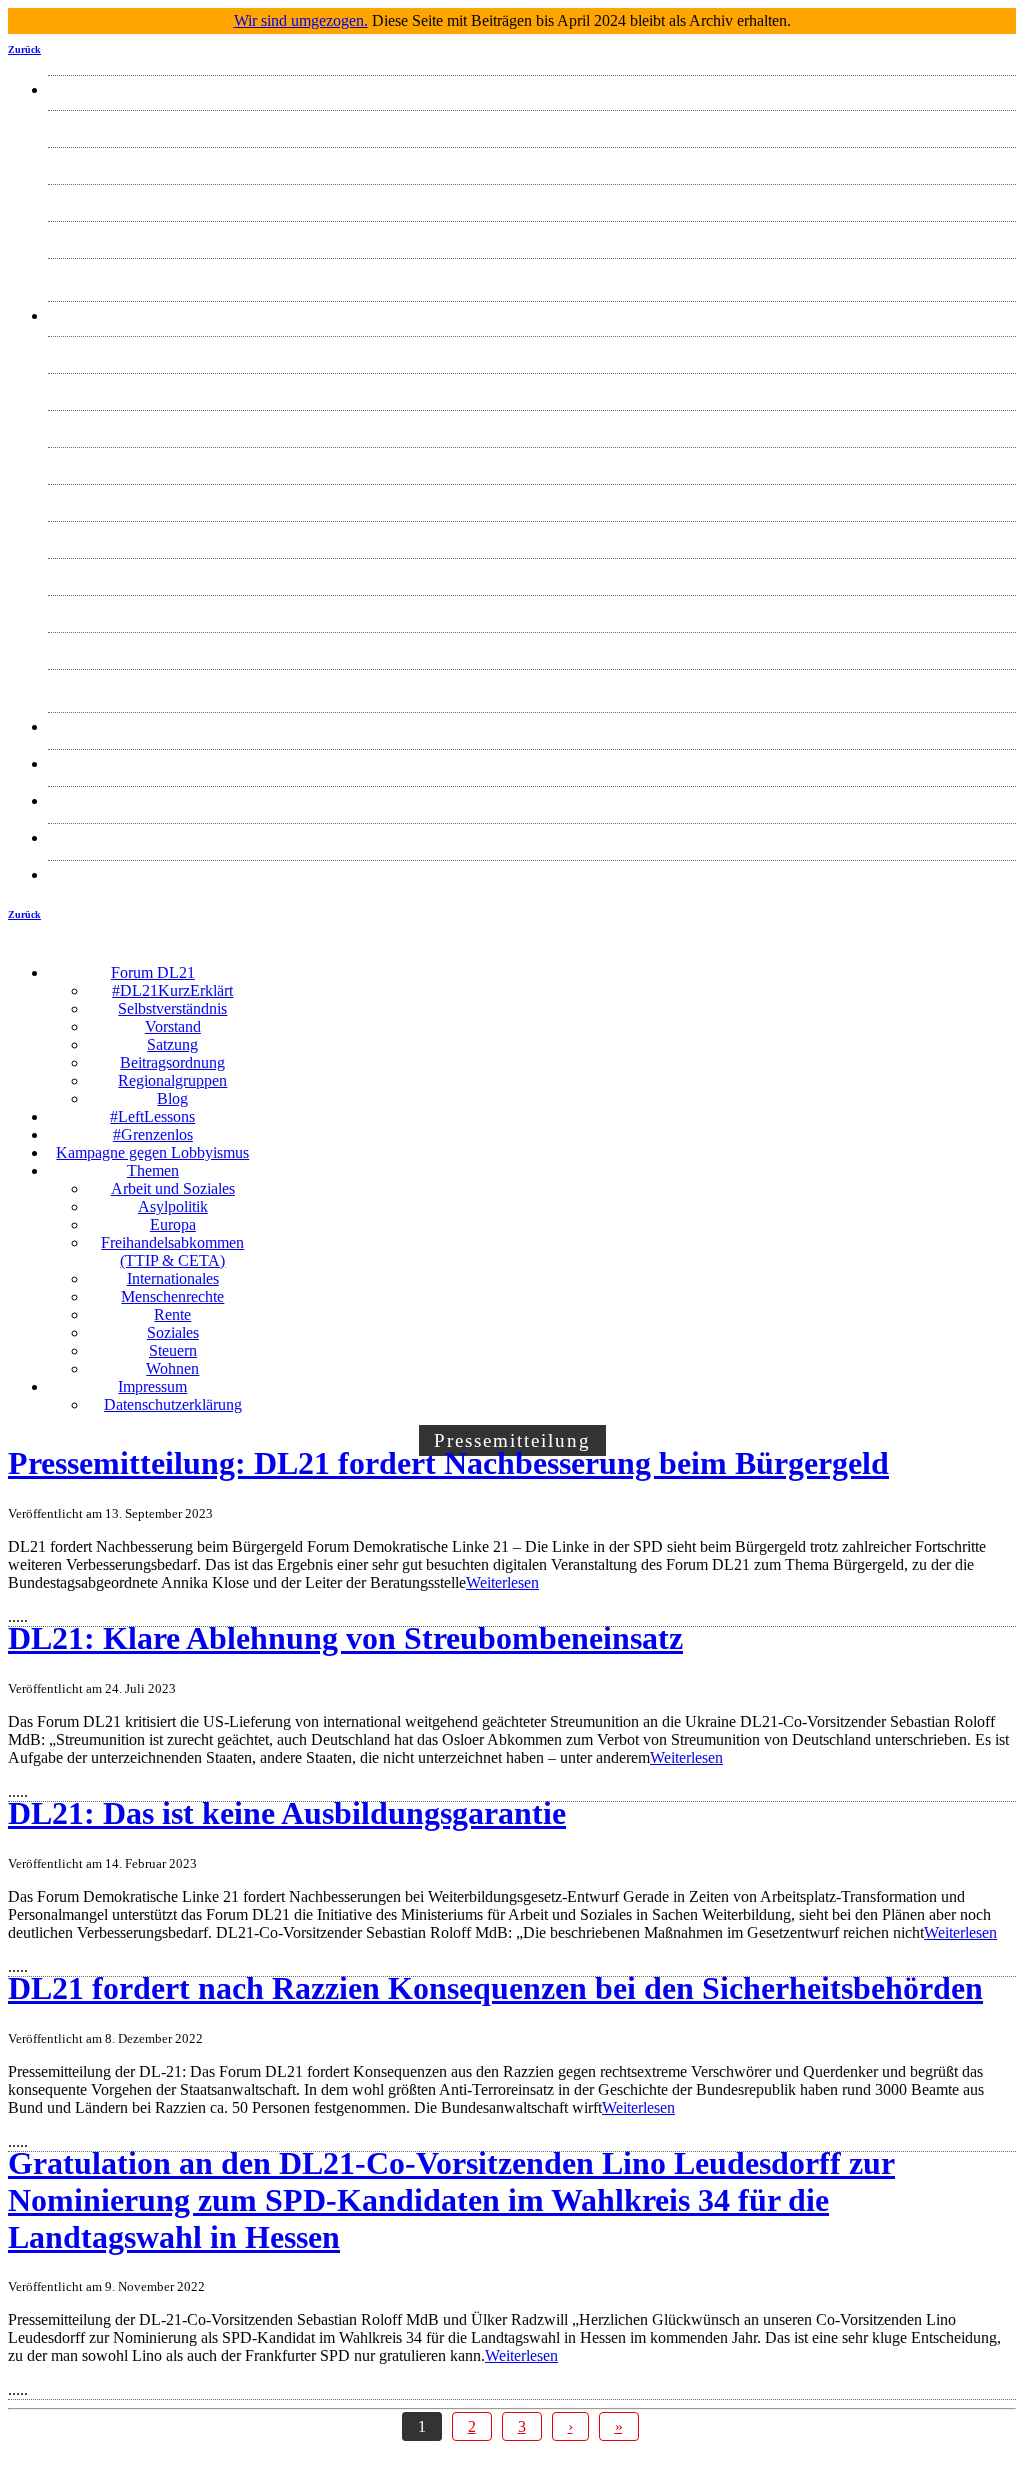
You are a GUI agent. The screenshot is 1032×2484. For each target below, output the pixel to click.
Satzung (532, 235)
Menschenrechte (532, 535)
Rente (532, 572)
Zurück (24, 49)
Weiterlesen (502, 1582)
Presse (532, 726)
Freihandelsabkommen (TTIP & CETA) (532, 461)
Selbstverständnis (532, 161)
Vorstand (532, 198)
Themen (532, 315)
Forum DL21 (532, 89)
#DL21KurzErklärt (532, 124)
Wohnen (532, 683)
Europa (532, 424)
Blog (532, 272)
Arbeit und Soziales (532, 350)
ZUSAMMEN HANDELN (532, 800)
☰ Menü (636, 957)
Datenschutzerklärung (532, 874)
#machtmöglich (532, 763)
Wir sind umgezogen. (301, 20)
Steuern (532, 646)
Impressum (532, 837)
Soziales (532, 609)
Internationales (532, 498)
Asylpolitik (532, 387)
